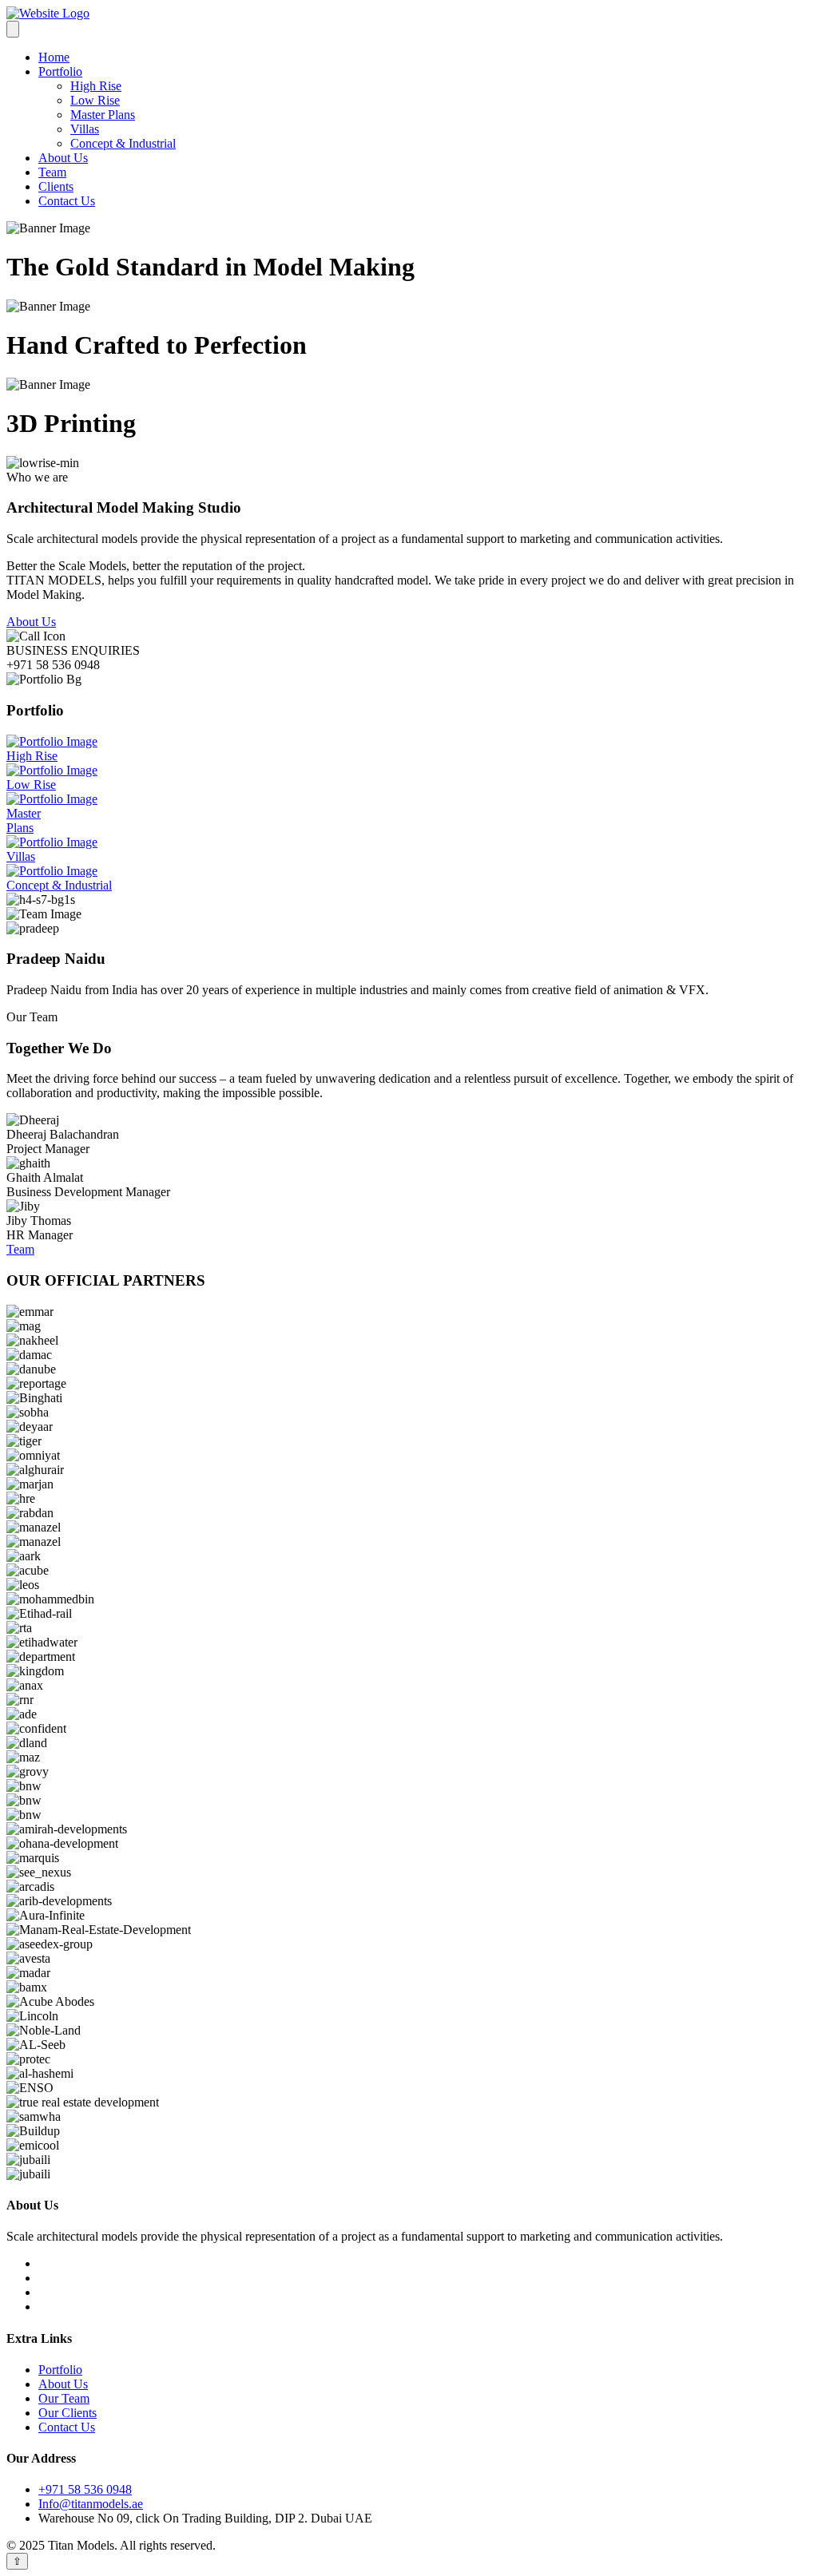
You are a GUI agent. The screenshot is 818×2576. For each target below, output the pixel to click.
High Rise (96, 86)
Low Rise (95, 100)
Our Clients (68, 2413)
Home (54, 57)
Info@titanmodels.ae (91, 2504)
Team (52, 172)
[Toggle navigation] (13, 29)
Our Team (64, 2398)
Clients (56, 186)
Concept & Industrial (123, 143)
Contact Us (67, 201)
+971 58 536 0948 (85, 2489)
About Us (63, 158)
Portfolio (60, 71)
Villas (85, 129)
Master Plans (103, 115)
